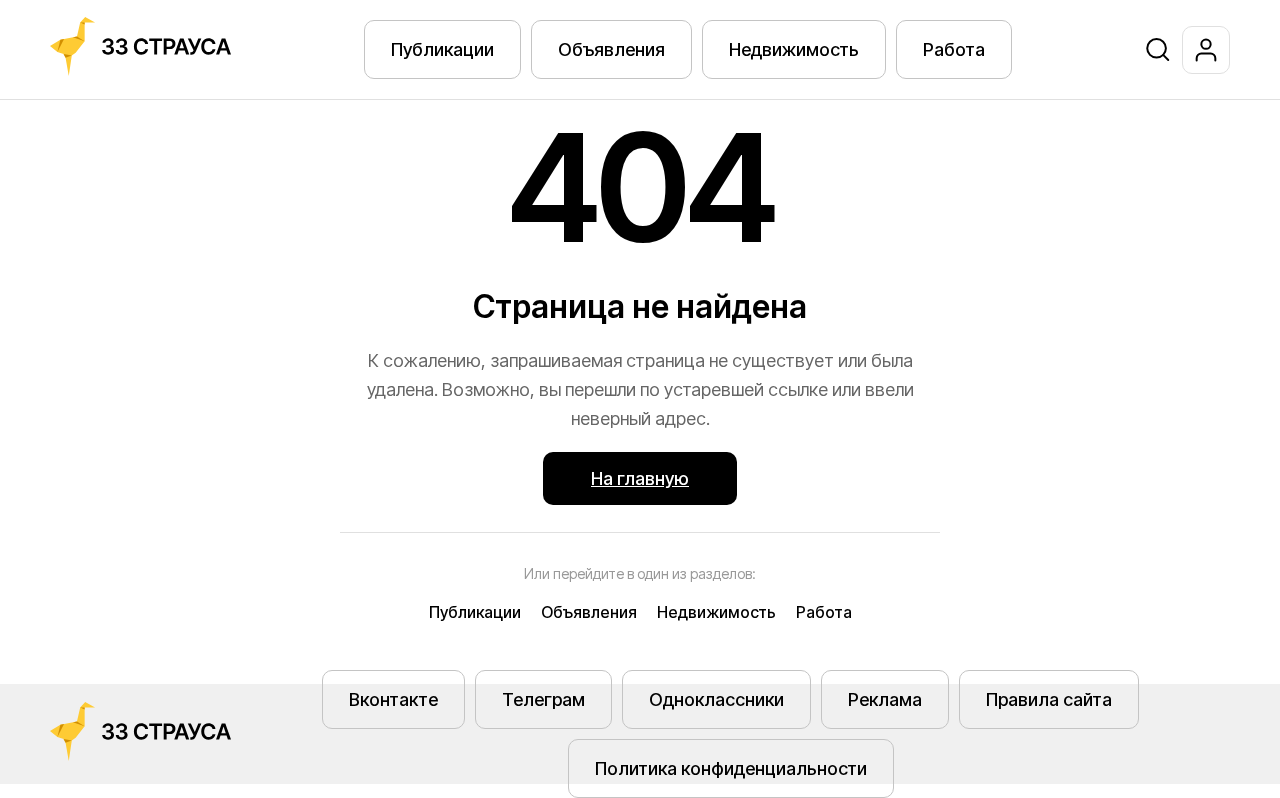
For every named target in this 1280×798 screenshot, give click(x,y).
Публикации (442, 49)
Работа (954, 49)
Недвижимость (794, 49)
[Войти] (1206, 50)
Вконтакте (393, 699)
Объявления (611, 49)
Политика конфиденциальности (731, 768)
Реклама (885, 699)
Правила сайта (1049, 699)
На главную (640, 478)
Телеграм (543, 699)
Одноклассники (716, 699)
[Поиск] (1158, 50)
